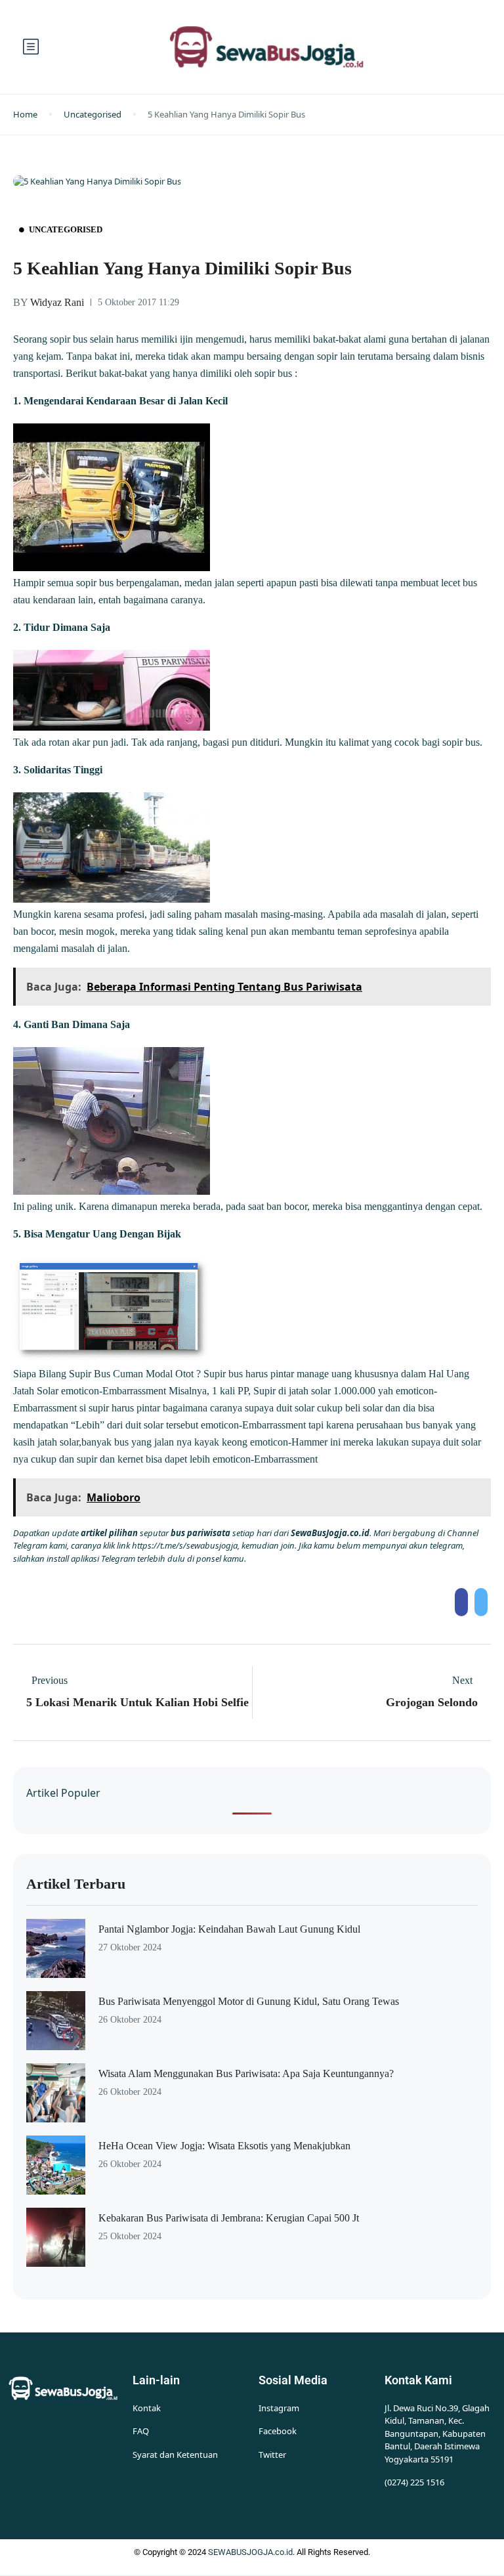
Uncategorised (93, 114)
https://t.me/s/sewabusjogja (185, 1545)
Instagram (279, 2408)
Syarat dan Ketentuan (175, 2455)
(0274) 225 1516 (414, 2482)
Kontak (147, 2408)
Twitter (272, 2455)
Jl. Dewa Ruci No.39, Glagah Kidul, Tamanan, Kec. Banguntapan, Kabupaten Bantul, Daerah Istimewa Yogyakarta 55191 (437, 2434)
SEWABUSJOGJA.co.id (250, 2552)
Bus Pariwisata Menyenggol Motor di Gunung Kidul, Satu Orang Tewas (249, 2001)
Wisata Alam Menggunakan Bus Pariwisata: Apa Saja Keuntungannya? (246, 2073)
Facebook (278, 2431)
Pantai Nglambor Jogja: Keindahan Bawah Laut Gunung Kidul (229, 1929)
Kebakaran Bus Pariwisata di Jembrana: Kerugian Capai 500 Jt (229, 2218)
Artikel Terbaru (76, 1884)
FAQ (141, 2431)
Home (25, 114)
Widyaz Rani (49, 302)
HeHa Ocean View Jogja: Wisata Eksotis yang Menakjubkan (224, 2146)
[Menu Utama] (31, 47)
